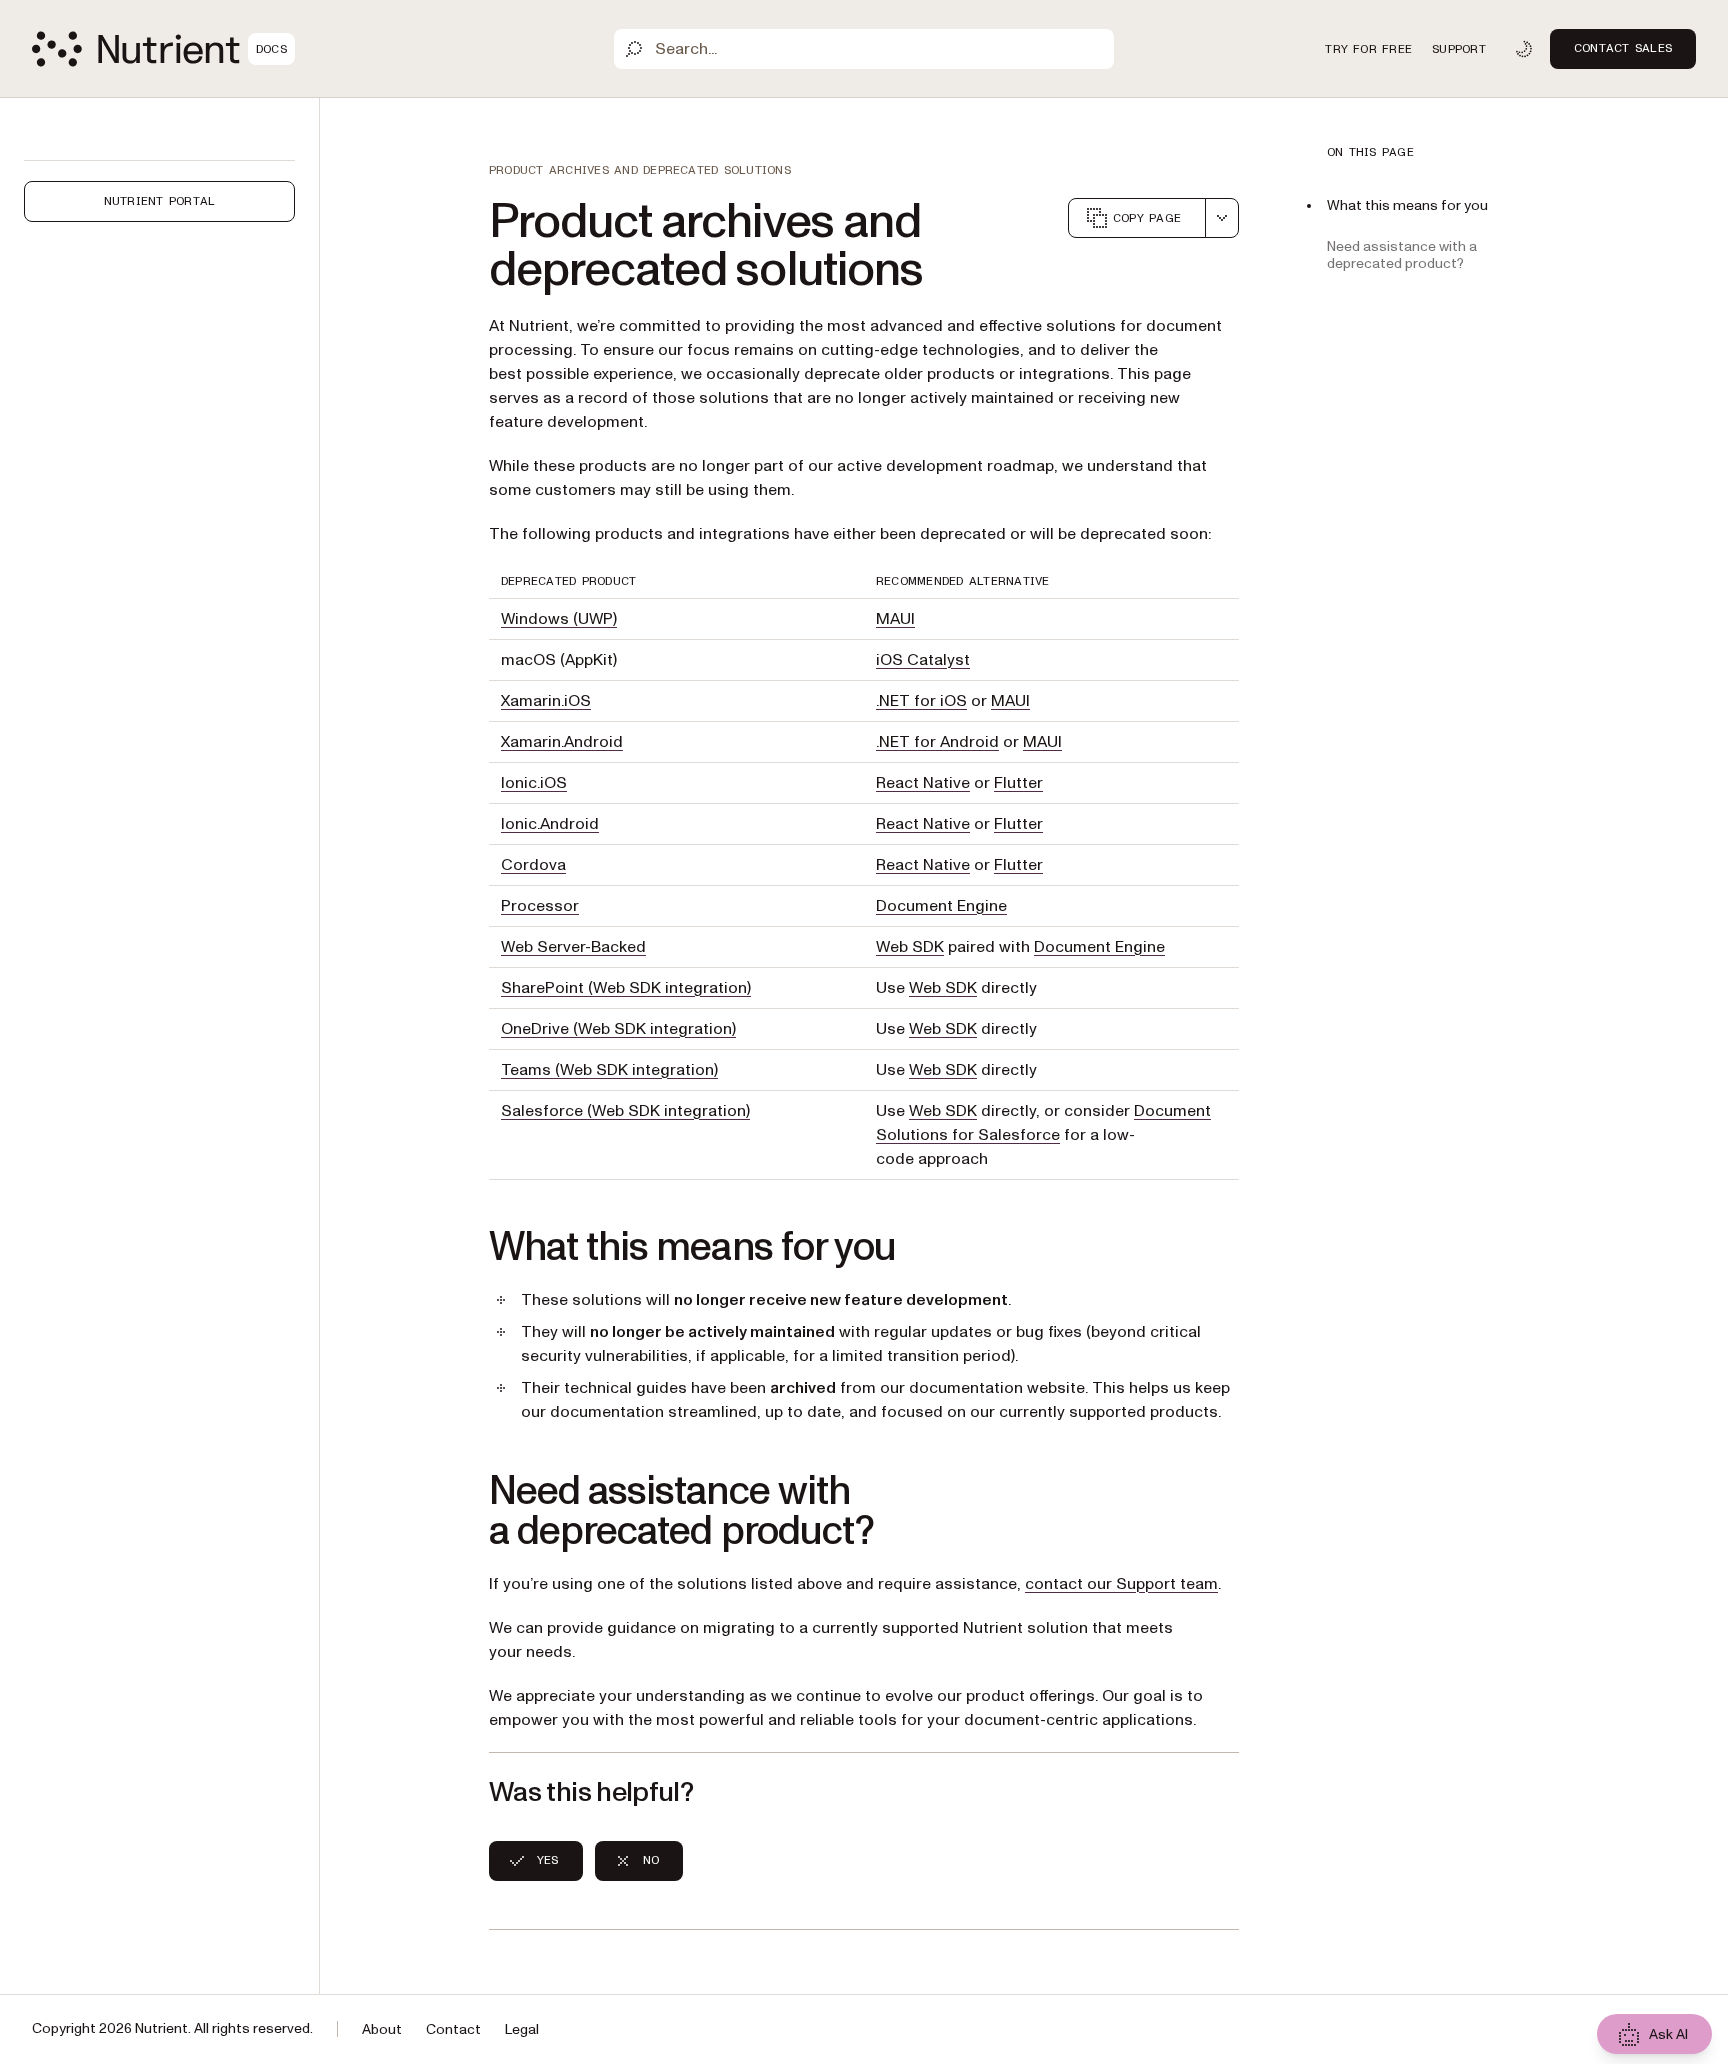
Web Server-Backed (573, 947)
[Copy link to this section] (461, 1248)
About (382, 2029)
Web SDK (910, 947)
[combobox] (1222, 218)
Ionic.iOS (534, 783)
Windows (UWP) (559, 619)
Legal (522, 2029)
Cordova (533, 865)
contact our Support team (1121, 1584)
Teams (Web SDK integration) (609, 1070)
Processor (540, 906)
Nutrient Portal (160, 201)
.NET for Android (937, 742)
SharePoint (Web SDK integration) (626, 988)
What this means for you (1407, 205)
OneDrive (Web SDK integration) (618, 1029)
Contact (453, 2029)
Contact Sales (1623, 48)
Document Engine (941, 906)
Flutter (1018, 783)
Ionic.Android (550, 824)
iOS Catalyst (923, 660)
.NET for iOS (921, 701)
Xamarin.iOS (546, 701)
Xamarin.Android (562, 742)
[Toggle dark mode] (1524, 49)
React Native (923, 783)
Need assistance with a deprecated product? (1402, 255)
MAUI (895, 619)
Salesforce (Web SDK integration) (625, 1111)
